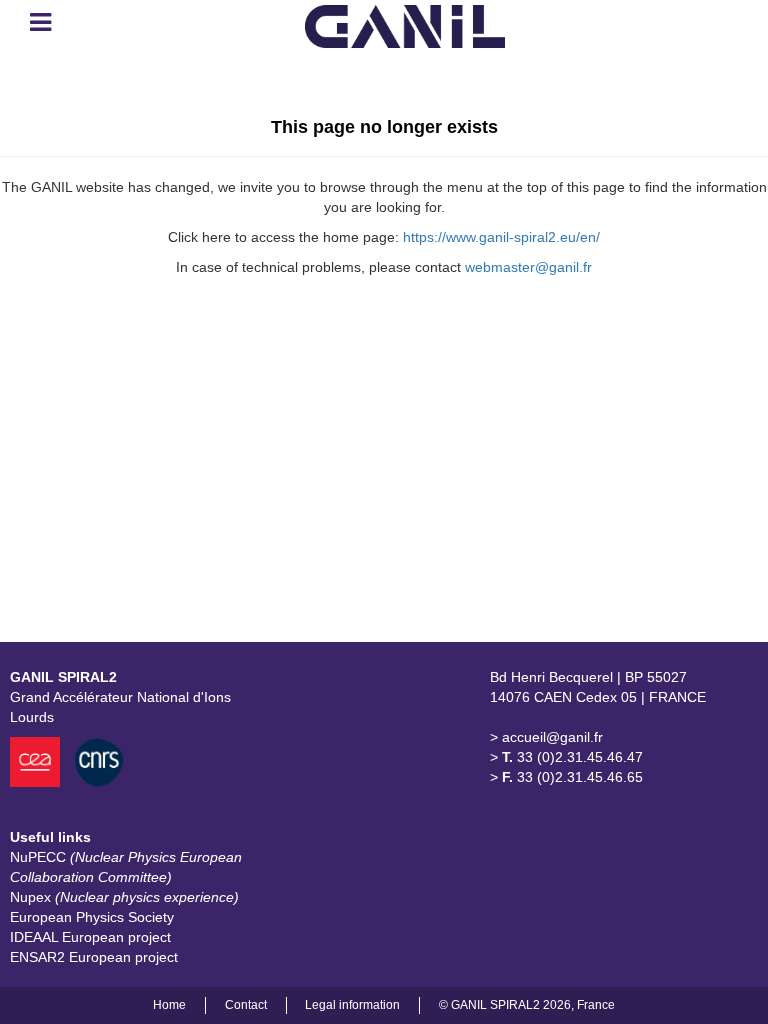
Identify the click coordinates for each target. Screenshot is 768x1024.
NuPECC (126, 867)
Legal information (352, 1005)
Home (169, 1005)
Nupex (124, 897)
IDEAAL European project (90, 937)
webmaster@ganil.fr (528, 267)
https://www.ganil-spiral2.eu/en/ (501, 237)
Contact (246, 1005)
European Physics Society (92, 917)
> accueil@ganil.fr (546, 737)
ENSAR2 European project (94, 957)
